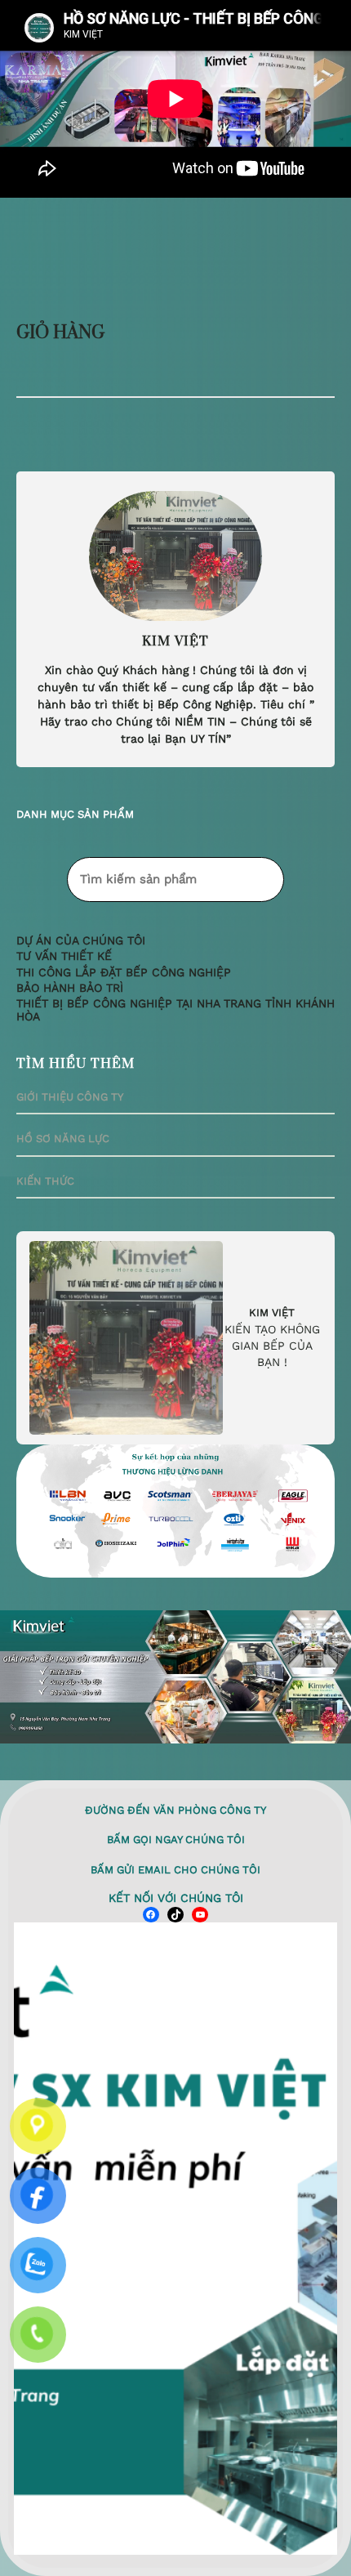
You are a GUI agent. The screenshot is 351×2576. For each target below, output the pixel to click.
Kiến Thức (45, 1181)
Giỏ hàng (60, 333)
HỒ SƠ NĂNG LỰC (63, 1138)
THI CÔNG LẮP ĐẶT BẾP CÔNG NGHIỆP (124, 973)
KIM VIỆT (272, 1313)
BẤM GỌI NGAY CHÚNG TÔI (176, 1839)
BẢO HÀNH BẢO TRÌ (70, 988)
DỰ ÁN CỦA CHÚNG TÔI (81, 941)
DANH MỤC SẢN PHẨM (75, 814)
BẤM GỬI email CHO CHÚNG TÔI (175, 1870)
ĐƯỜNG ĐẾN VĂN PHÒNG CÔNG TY (175, 1810)
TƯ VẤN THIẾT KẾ (64, 956)
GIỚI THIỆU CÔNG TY (70, 1097)
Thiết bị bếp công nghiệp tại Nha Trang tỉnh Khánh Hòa (175, 1010)
